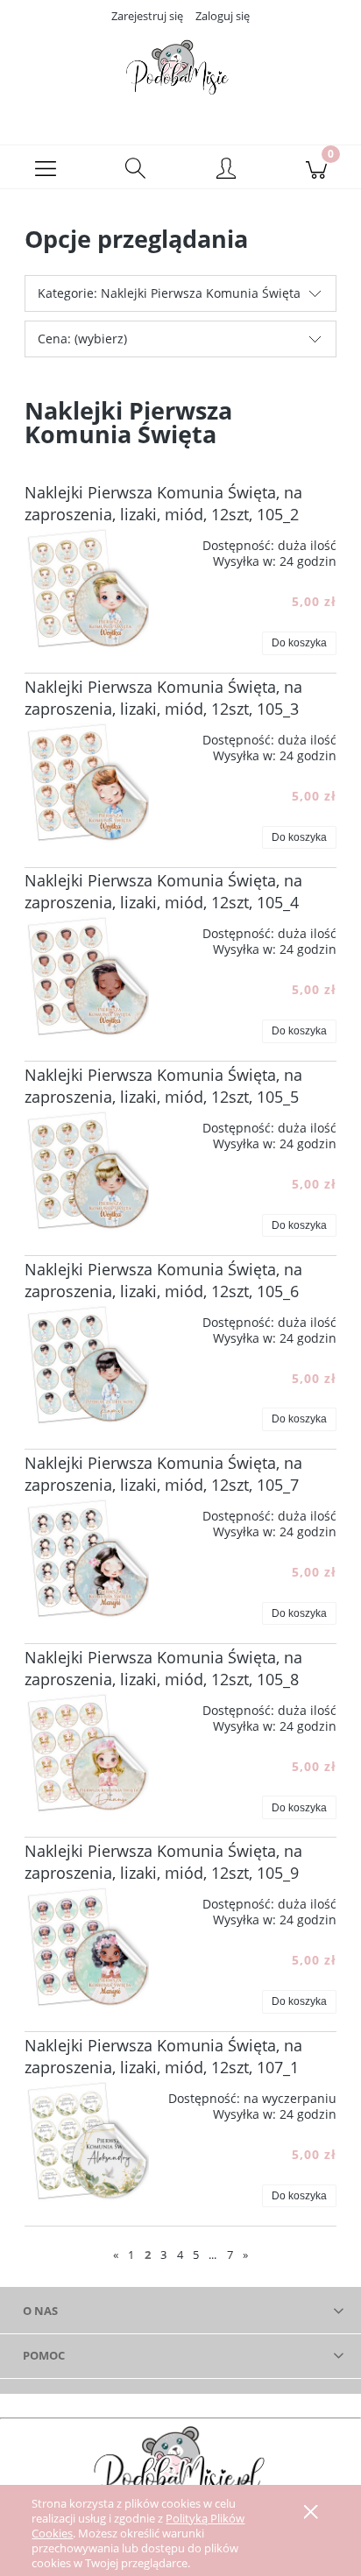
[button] (45, 167)
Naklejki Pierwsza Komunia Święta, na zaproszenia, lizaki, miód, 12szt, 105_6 (163, 1280)
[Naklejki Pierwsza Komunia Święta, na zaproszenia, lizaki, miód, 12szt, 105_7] (87, 1558)
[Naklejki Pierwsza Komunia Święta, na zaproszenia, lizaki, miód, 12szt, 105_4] (87, 976)
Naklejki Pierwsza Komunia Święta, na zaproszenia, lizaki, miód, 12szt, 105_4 (163, 891)
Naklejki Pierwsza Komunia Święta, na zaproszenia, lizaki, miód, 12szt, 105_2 (163, 503)
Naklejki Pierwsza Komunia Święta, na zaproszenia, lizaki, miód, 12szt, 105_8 (163, 1668)
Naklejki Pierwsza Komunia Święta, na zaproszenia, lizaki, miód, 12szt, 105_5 (163, 1086)
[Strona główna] (180, 73)
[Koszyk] (316, 167)
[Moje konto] (226, 170)
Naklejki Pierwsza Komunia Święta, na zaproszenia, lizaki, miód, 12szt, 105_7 (163, 1474)
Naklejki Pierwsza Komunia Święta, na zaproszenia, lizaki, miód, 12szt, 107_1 (163, 2056)
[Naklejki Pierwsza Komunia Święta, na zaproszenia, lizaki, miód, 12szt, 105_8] (87, 1753)
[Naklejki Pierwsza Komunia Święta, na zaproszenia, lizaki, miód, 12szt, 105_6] (87, 1365)
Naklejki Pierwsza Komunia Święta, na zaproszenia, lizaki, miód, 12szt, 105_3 (163, 698)
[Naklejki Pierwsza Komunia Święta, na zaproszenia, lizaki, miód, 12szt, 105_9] (87, 1946)
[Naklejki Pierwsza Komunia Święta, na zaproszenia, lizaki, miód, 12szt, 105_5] (87, 1170)
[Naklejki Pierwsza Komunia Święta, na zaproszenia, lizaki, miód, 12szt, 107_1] (87, 2141)
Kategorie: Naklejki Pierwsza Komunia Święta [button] (169, 293)
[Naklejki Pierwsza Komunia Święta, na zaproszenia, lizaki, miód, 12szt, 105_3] (87, 782)
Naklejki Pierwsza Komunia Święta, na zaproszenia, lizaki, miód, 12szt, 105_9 (163, 1862)
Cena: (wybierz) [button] (82, 339)
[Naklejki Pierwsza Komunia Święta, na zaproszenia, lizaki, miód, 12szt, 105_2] (87, 588)
